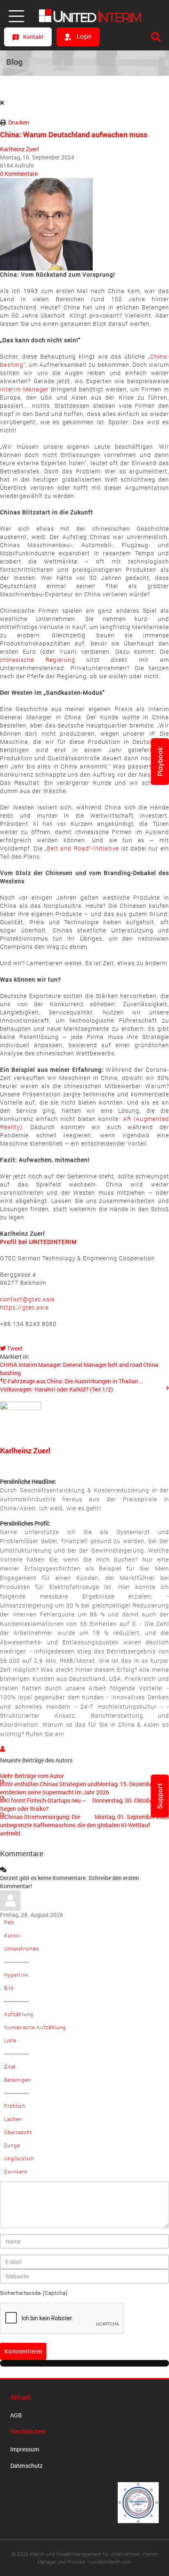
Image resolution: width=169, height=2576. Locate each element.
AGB (16, 2415)
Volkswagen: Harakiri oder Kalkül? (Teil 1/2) (57, 1389)
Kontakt (33, 37)
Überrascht (18, 2132)
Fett (9, 1922)
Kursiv (12, 1935)
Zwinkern (16, 2171)
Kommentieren (23, 2351)
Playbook (160, 762)
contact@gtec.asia (27, 1299)
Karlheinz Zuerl (19, 149)
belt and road (125, 1365)
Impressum (25, 2449)
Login (83, 36)
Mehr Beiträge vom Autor (32, 1776)
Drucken (19, 122)
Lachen (13, 2119)
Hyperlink (16, 1975)
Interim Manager (24, 389)
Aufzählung (19, 2014)
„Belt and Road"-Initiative (82, 848)
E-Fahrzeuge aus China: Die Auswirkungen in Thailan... (73, 1381)
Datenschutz (26, 2466)
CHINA (9, 1365)
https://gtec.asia (27, 1303)
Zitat (10, 2067)
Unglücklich (19, 2158)
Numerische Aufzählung (35, 2027)
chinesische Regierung (38, 660)
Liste (10, 2040)
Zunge (12, 2145)
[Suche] (156, 37)
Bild (9, 1988)
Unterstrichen (22, 1948)
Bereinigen (18, 2080)
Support (160, 1796)
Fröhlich (15, 2106)
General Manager (84, 1365)
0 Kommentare (19, 174)
